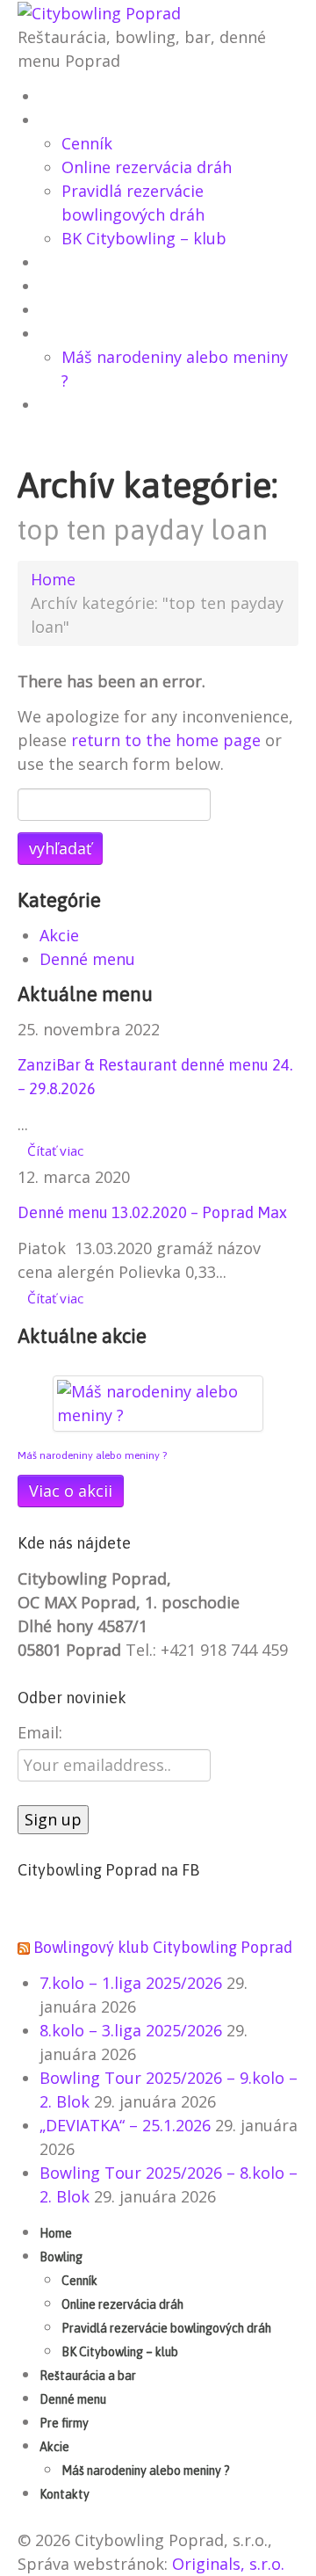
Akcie (61, 335)
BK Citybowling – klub (144, 238)
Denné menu (83, 287)
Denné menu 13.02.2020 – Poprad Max (152, 1212)
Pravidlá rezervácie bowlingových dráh (166, 2328)
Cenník (87, 143)
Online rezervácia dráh (147, 167)
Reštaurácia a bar (102, 264)
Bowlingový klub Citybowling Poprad (163, 1947)
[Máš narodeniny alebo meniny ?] (158, 1402)
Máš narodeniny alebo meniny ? (92, 1455)
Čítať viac (55, 1150)
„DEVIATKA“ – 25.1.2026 (125, 2125)
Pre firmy (74, 311)
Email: (40, 1732)
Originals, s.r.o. (228, 2564)
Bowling (71, 121)
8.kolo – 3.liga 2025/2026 (131, 2030)
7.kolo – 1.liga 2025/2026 (131, 1983)
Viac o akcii (71, 1491)
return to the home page (166, 740)
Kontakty (74, 406)
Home (61, 98)
